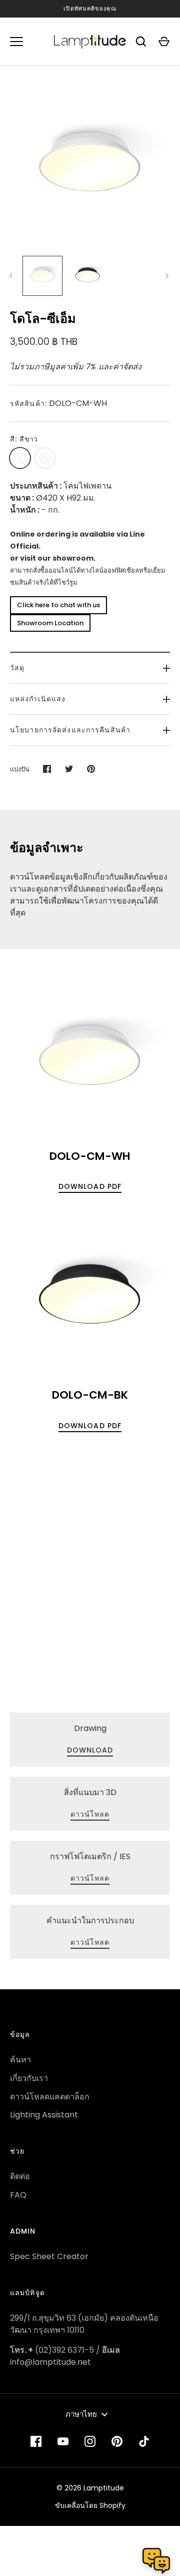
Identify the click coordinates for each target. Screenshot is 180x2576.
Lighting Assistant (44, 2115)
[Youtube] (63, 2441)
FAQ (18, 2195)
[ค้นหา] (141, 42)
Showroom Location (50, 623)
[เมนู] (16, 42)
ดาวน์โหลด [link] (90, 1814)
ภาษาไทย (81, 2414)
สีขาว (20, 458)
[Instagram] (90, 2441)
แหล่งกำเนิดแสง (38, 699)
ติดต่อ (20, 2176)
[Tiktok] (144, 2441)
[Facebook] (36, 2441)
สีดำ (45, 458)
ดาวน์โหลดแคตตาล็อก (50, 2097)
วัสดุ (17, 668)
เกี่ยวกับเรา (29, 2078)
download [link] (90, 1750)
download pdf (90, 1186)
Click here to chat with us (58, 605)
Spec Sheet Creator (49, 2256)
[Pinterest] (117, 2441)
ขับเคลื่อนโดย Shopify (90, 2505)
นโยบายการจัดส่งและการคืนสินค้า (70, 730)
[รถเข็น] (164, 42)
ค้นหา (20, 2060)
